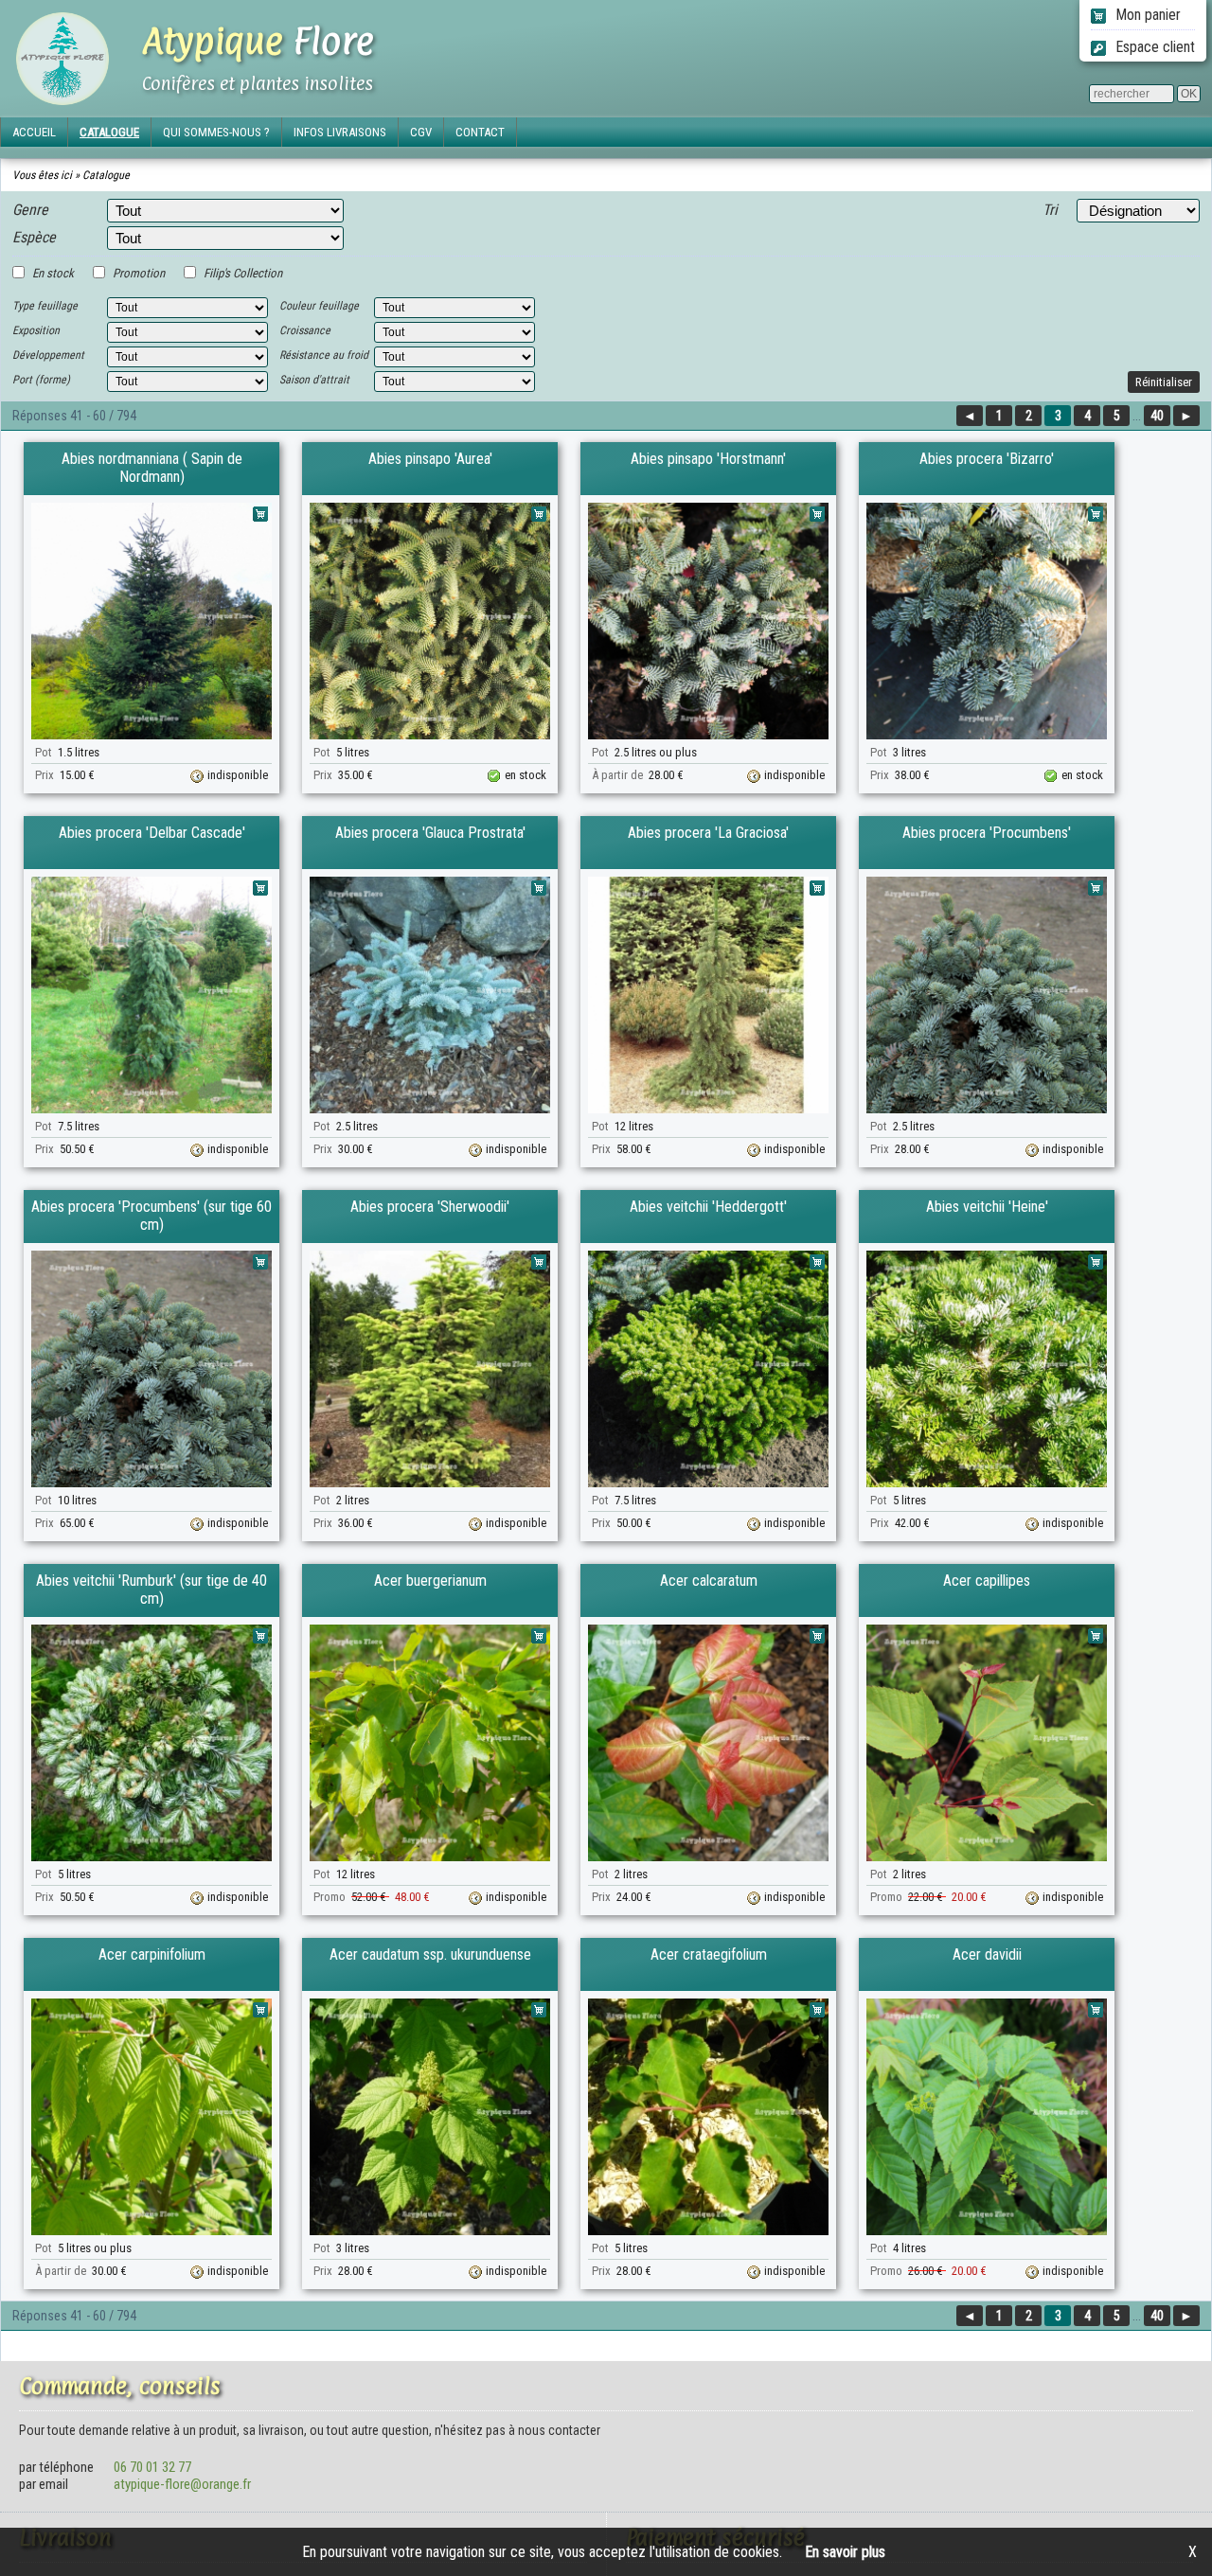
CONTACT (480, 132)
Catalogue (106, 175)
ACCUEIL (34, 132)
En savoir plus (845, 2552)
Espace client (1153, 47)
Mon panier (1146, 15)
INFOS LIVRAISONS (340, 132)
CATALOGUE (109, 132)
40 (1157, 416)
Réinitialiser (1164, 382)
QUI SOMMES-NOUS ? (216, 132)
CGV (421, 132)
